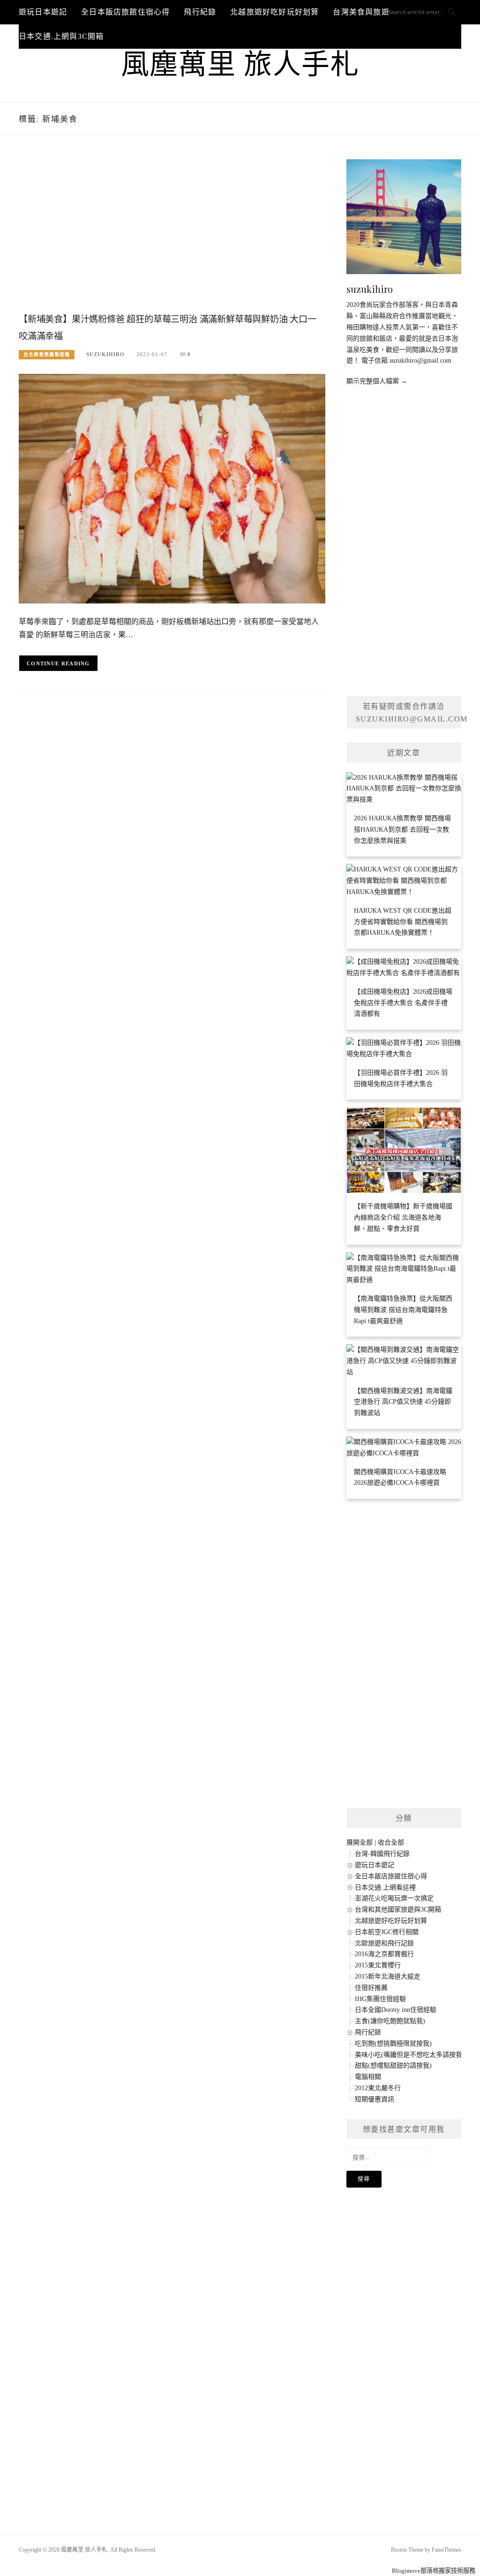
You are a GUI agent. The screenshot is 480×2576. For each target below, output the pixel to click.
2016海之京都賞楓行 (384, 1954)
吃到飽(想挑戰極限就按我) (393, 2044)
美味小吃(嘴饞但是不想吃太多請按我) (410, 2055)
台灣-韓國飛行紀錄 (382, 1854)
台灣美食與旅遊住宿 (369, 12)
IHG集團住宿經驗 (380, 1999)
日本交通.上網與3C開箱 (61, 36)
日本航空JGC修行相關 (387, 1932)
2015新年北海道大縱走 (388, 1977)
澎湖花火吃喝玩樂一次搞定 (394, 1898)
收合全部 (391, 1843)
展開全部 (360, 1843)
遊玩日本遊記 (43, 12)
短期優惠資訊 (375, 2099)
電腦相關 (368, 2077)
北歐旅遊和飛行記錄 (384, 1943)
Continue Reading (58, 663)
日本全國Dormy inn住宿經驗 (396, 2010)
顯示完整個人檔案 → (377, 381)
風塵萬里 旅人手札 (240, 65)
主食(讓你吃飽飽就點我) (390, 2021)
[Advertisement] (172, 234)
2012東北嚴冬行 (378, 2088)
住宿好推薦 (371, 1988)
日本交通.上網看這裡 (385, 1887)
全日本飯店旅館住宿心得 (125, 12)
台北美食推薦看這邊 (47, 354)
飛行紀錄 (200, 12)
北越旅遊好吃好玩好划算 (274, 12)
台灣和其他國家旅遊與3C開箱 (398, 1910)
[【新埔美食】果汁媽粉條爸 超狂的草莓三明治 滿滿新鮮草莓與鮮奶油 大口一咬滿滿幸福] (172, 488)
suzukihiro (105, 354)
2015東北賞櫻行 (378, 1965)
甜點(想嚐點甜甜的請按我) (393, 2066)
